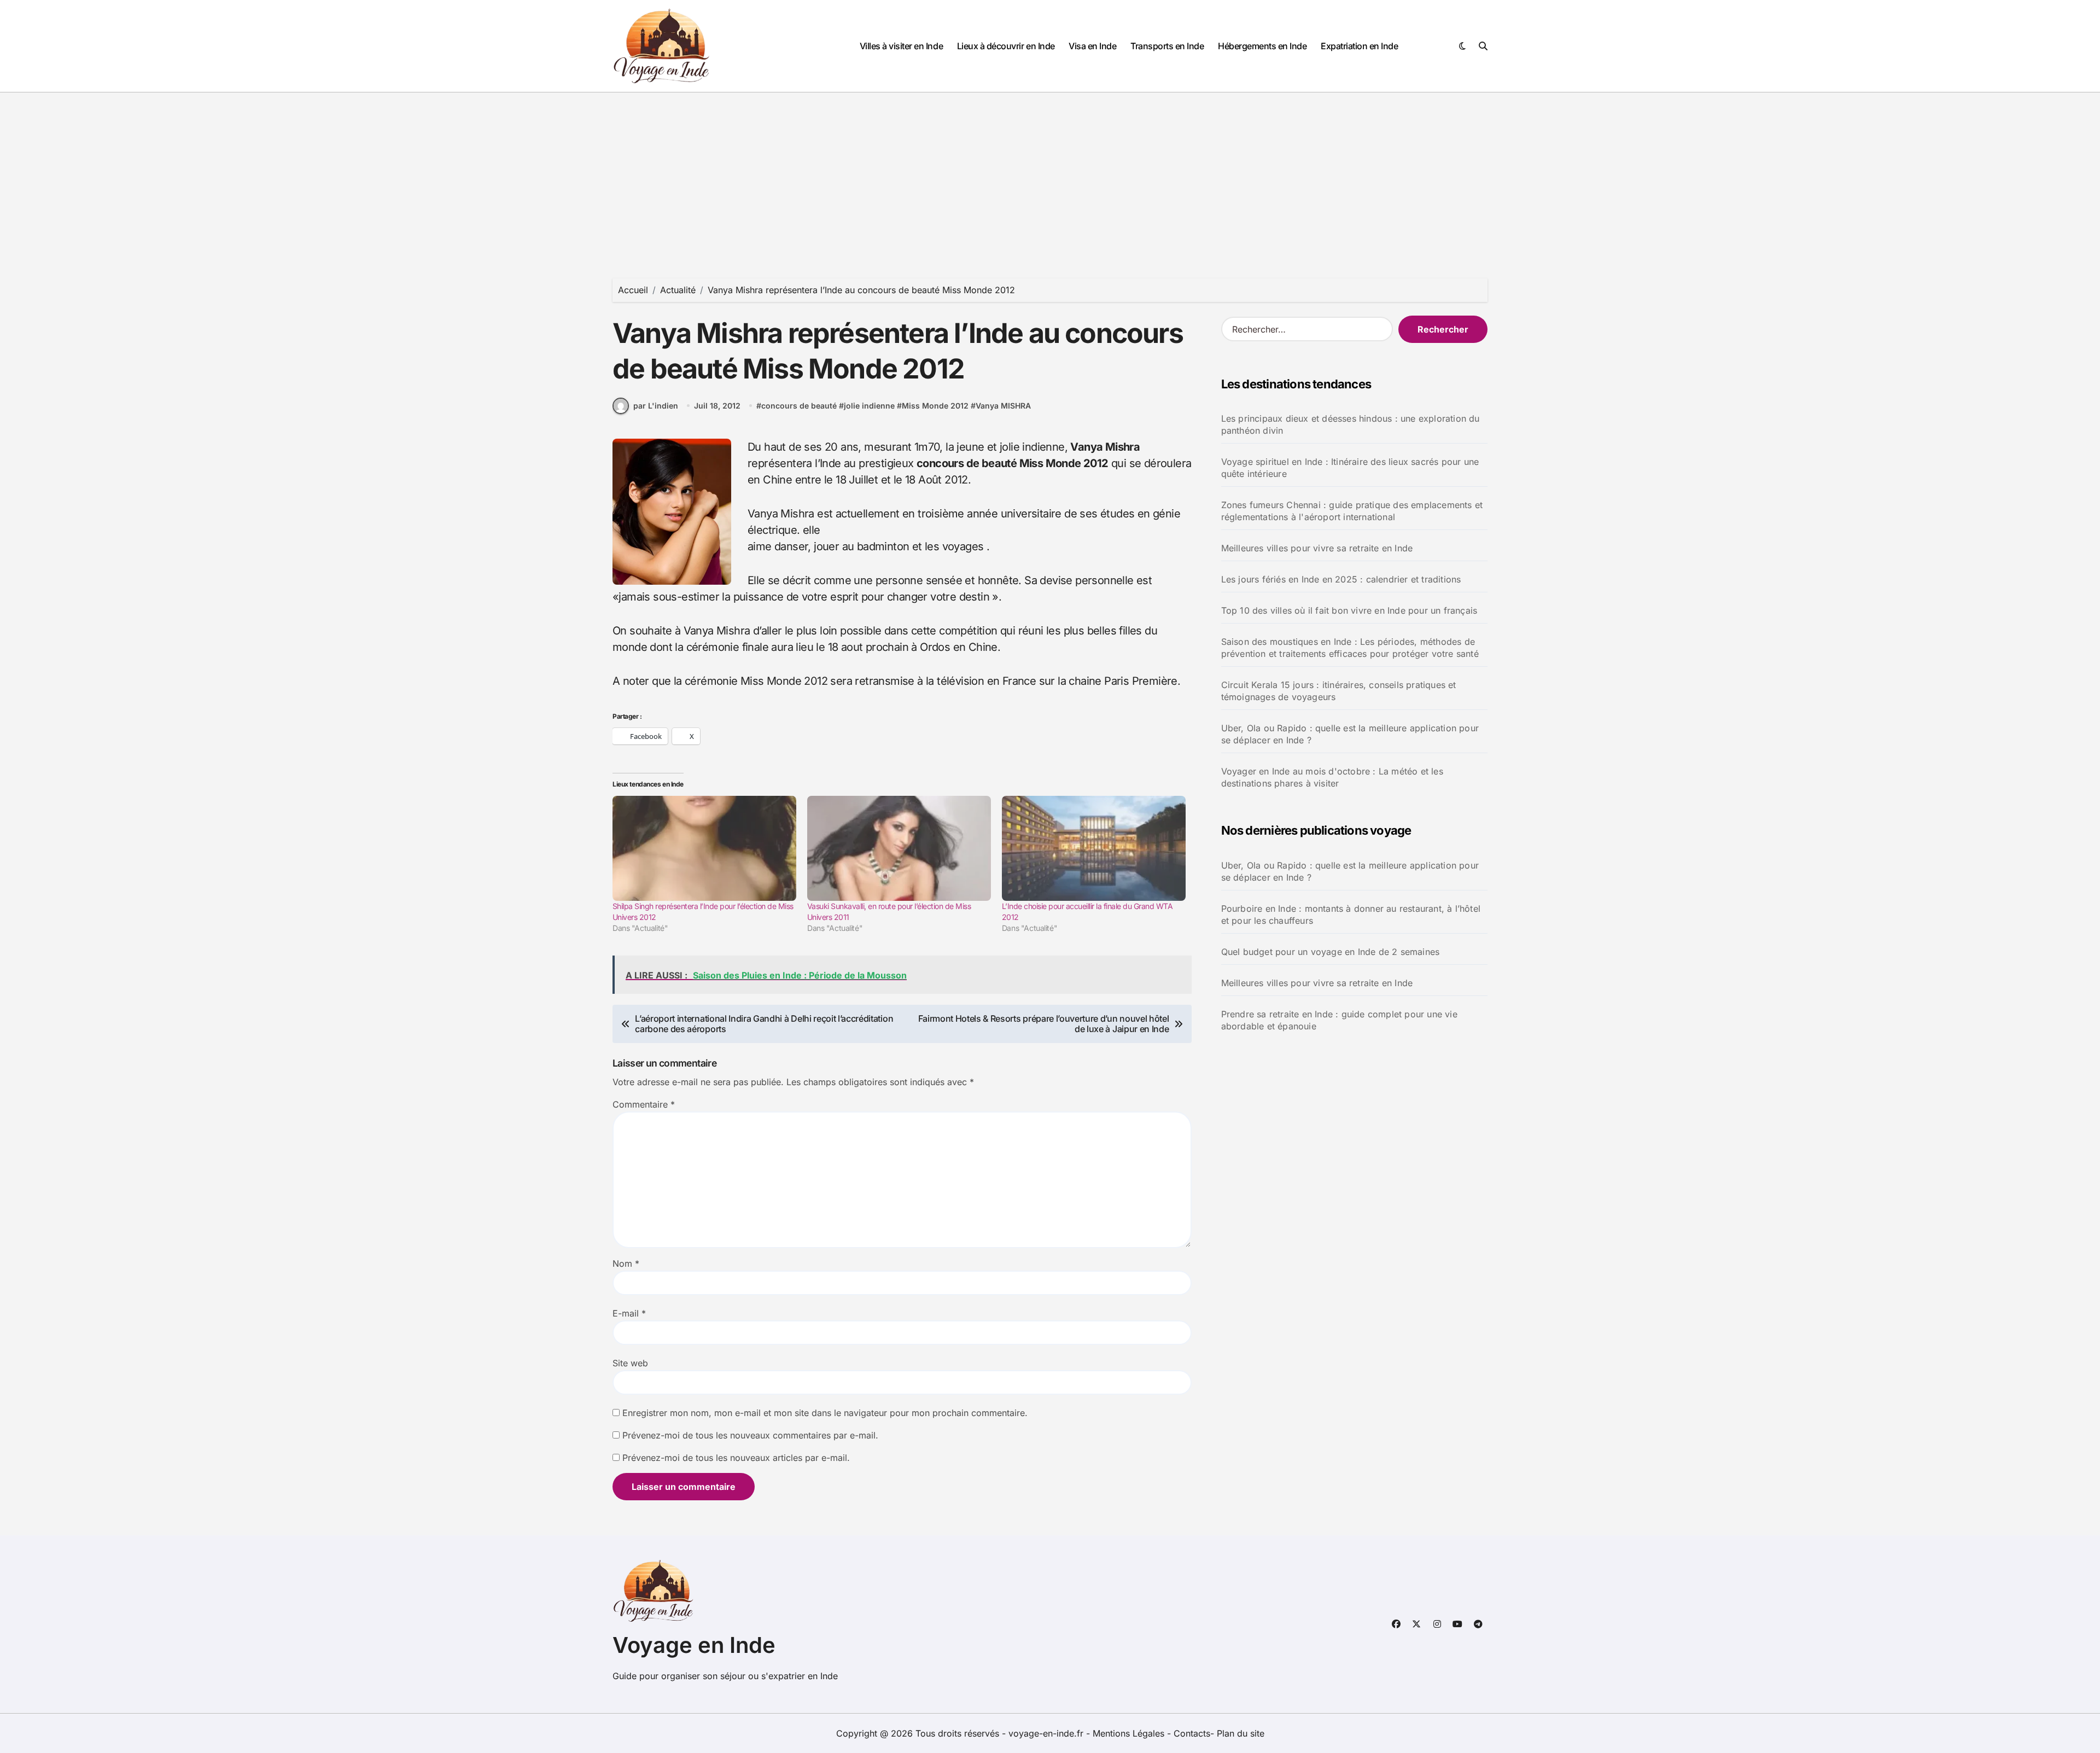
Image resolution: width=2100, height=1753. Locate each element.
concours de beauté (799, 406)
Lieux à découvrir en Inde (1006, 46)
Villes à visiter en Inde (901, 46)
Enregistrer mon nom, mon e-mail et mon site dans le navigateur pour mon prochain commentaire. (825, 1413)
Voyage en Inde (694, 1645)
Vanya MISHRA (1003, 406)
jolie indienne (869, 406)
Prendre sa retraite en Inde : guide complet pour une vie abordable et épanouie (1339, 1020)
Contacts (1192, 1733)
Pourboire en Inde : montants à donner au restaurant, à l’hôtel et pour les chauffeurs (1351, 915)
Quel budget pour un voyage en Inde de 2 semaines (1331, 952)
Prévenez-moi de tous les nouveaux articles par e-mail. (736, 1458)
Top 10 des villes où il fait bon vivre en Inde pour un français (1349, 610)
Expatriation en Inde (1359, 46)
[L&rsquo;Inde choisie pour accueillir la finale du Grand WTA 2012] (1094, 848)
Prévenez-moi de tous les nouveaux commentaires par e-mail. (750, 1435)
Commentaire (644, 1104)
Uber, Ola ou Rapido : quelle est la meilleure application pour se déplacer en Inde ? (1350, 734)
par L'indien (656, 406)
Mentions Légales (1130, 1733)
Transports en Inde (1167, 46)
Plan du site (1241, 1733)
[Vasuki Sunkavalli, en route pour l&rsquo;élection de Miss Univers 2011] (899, 848)
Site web (630, 1363)
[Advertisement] (1050, 174)
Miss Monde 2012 (935, 406)
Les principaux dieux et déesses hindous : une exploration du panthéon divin (1351, 424)
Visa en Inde (1092, 46)
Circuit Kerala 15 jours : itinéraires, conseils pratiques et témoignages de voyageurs (1339, 691)
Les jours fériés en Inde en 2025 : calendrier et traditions (1341, 579)
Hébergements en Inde (1262, 46)
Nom (626, 1263)
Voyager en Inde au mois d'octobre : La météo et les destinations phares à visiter (1332, 777)
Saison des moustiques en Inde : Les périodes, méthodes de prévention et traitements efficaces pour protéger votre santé (1350, 648)
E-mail (629, 1313)
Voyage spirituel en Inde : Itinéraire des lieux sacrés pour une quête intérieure (1350, 468)
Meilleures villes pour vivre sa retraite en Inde (1317, 548)
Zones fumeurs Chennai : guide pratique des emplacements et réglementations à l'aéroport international (1352, 511)
